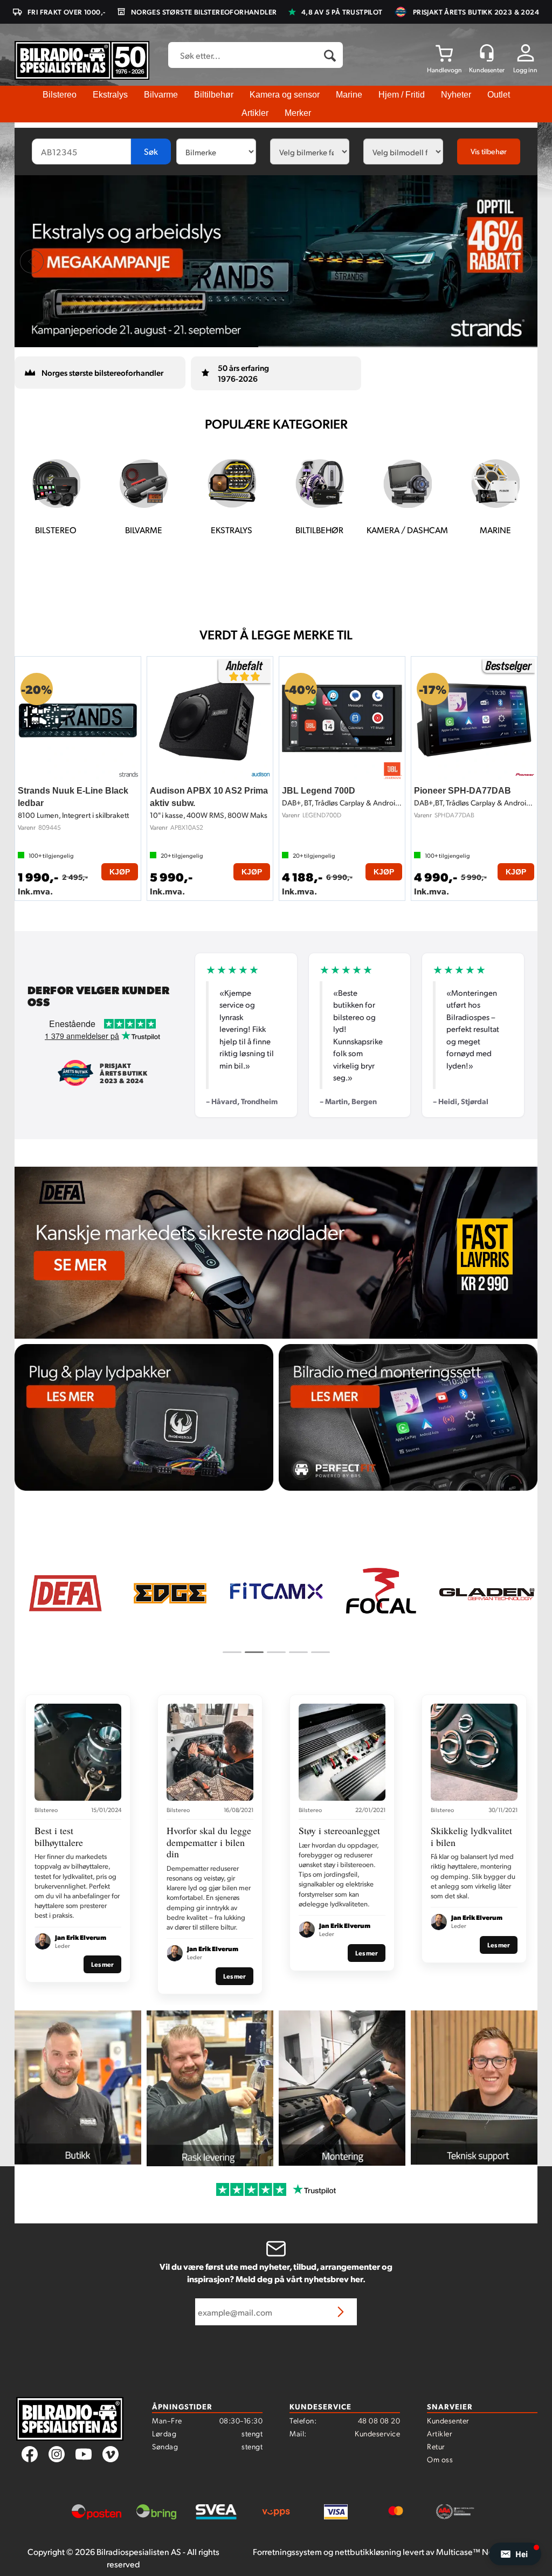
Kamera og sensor (285, 95)
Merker (298, 113)
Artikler (255, 113)
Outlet (499, 95)
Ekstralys (110, 95)
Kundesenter (448, 2420)
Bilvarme (161, 95)
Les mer (102, 1964)
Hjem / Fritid (402, 95)
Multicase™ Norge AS (477, 2551)
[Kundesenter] (487, 53)
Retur (436, 2446)
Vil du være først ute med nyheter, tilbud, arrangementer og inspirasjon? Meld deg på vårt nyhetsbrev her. (276, 2272)
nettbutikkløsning (368, 2551)
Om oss (440, 2459)
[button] (515, 2554)
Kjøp (120, 872)
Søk (151, 151)
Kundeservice (377, 2433)
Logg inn (525, 70)
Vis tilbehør (489, 151)
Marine (349, 95)
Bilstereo (60, 95)
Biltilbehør (214, 95)
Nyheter (456, 95)
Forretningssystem (287, 2551)
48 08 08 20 (379, 2420)
